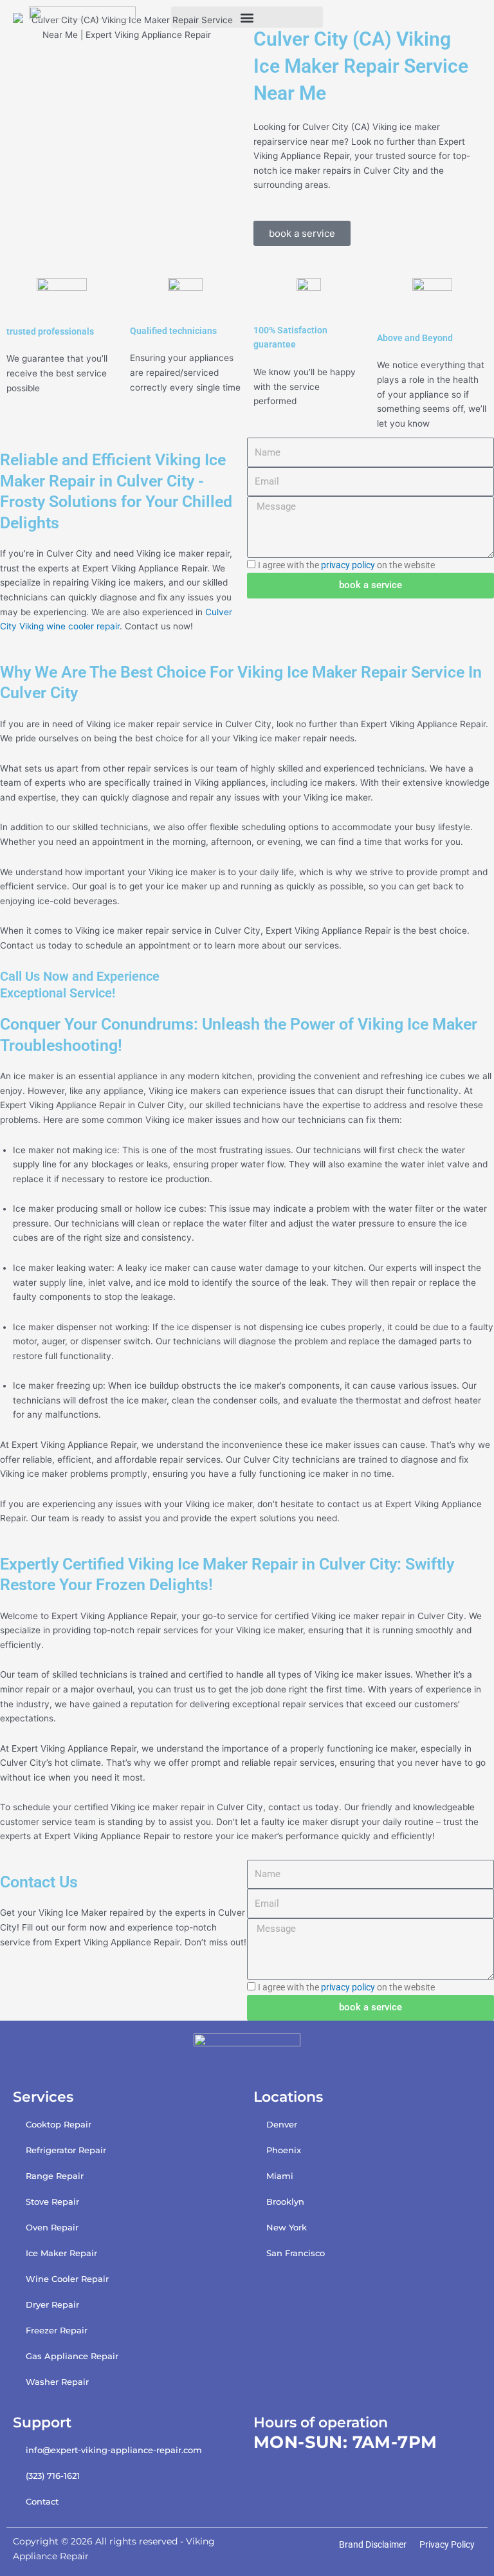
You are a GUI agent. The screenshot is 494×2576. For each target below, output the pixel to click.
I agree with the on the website (346, 565)
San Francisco (296, 2253)
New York (287, 2227)
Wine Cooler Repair (67, 2279)
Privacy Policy (447, 2544)
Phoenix (284, 2150)
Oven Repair (52, 2227)
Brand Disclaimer (373, 2544)
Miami (280, 2176)
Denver (282, 2124)
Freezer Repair (57, 2330)
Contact (42, 2501)
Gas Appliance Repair (72, 2356)
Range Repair (55, 2176)
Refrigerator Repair (66, 2150)
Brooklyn (285, 2201)
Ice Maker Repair (61, 2253)
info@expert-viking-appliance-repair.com (114, 2450)
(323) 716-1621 (53, 2476)
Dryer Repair (52, 2304)
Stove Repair (52, 2201)
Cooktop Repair (59, 2124)
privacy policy (348, 565)
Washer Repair (57, 2382)
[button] (247, 17)
